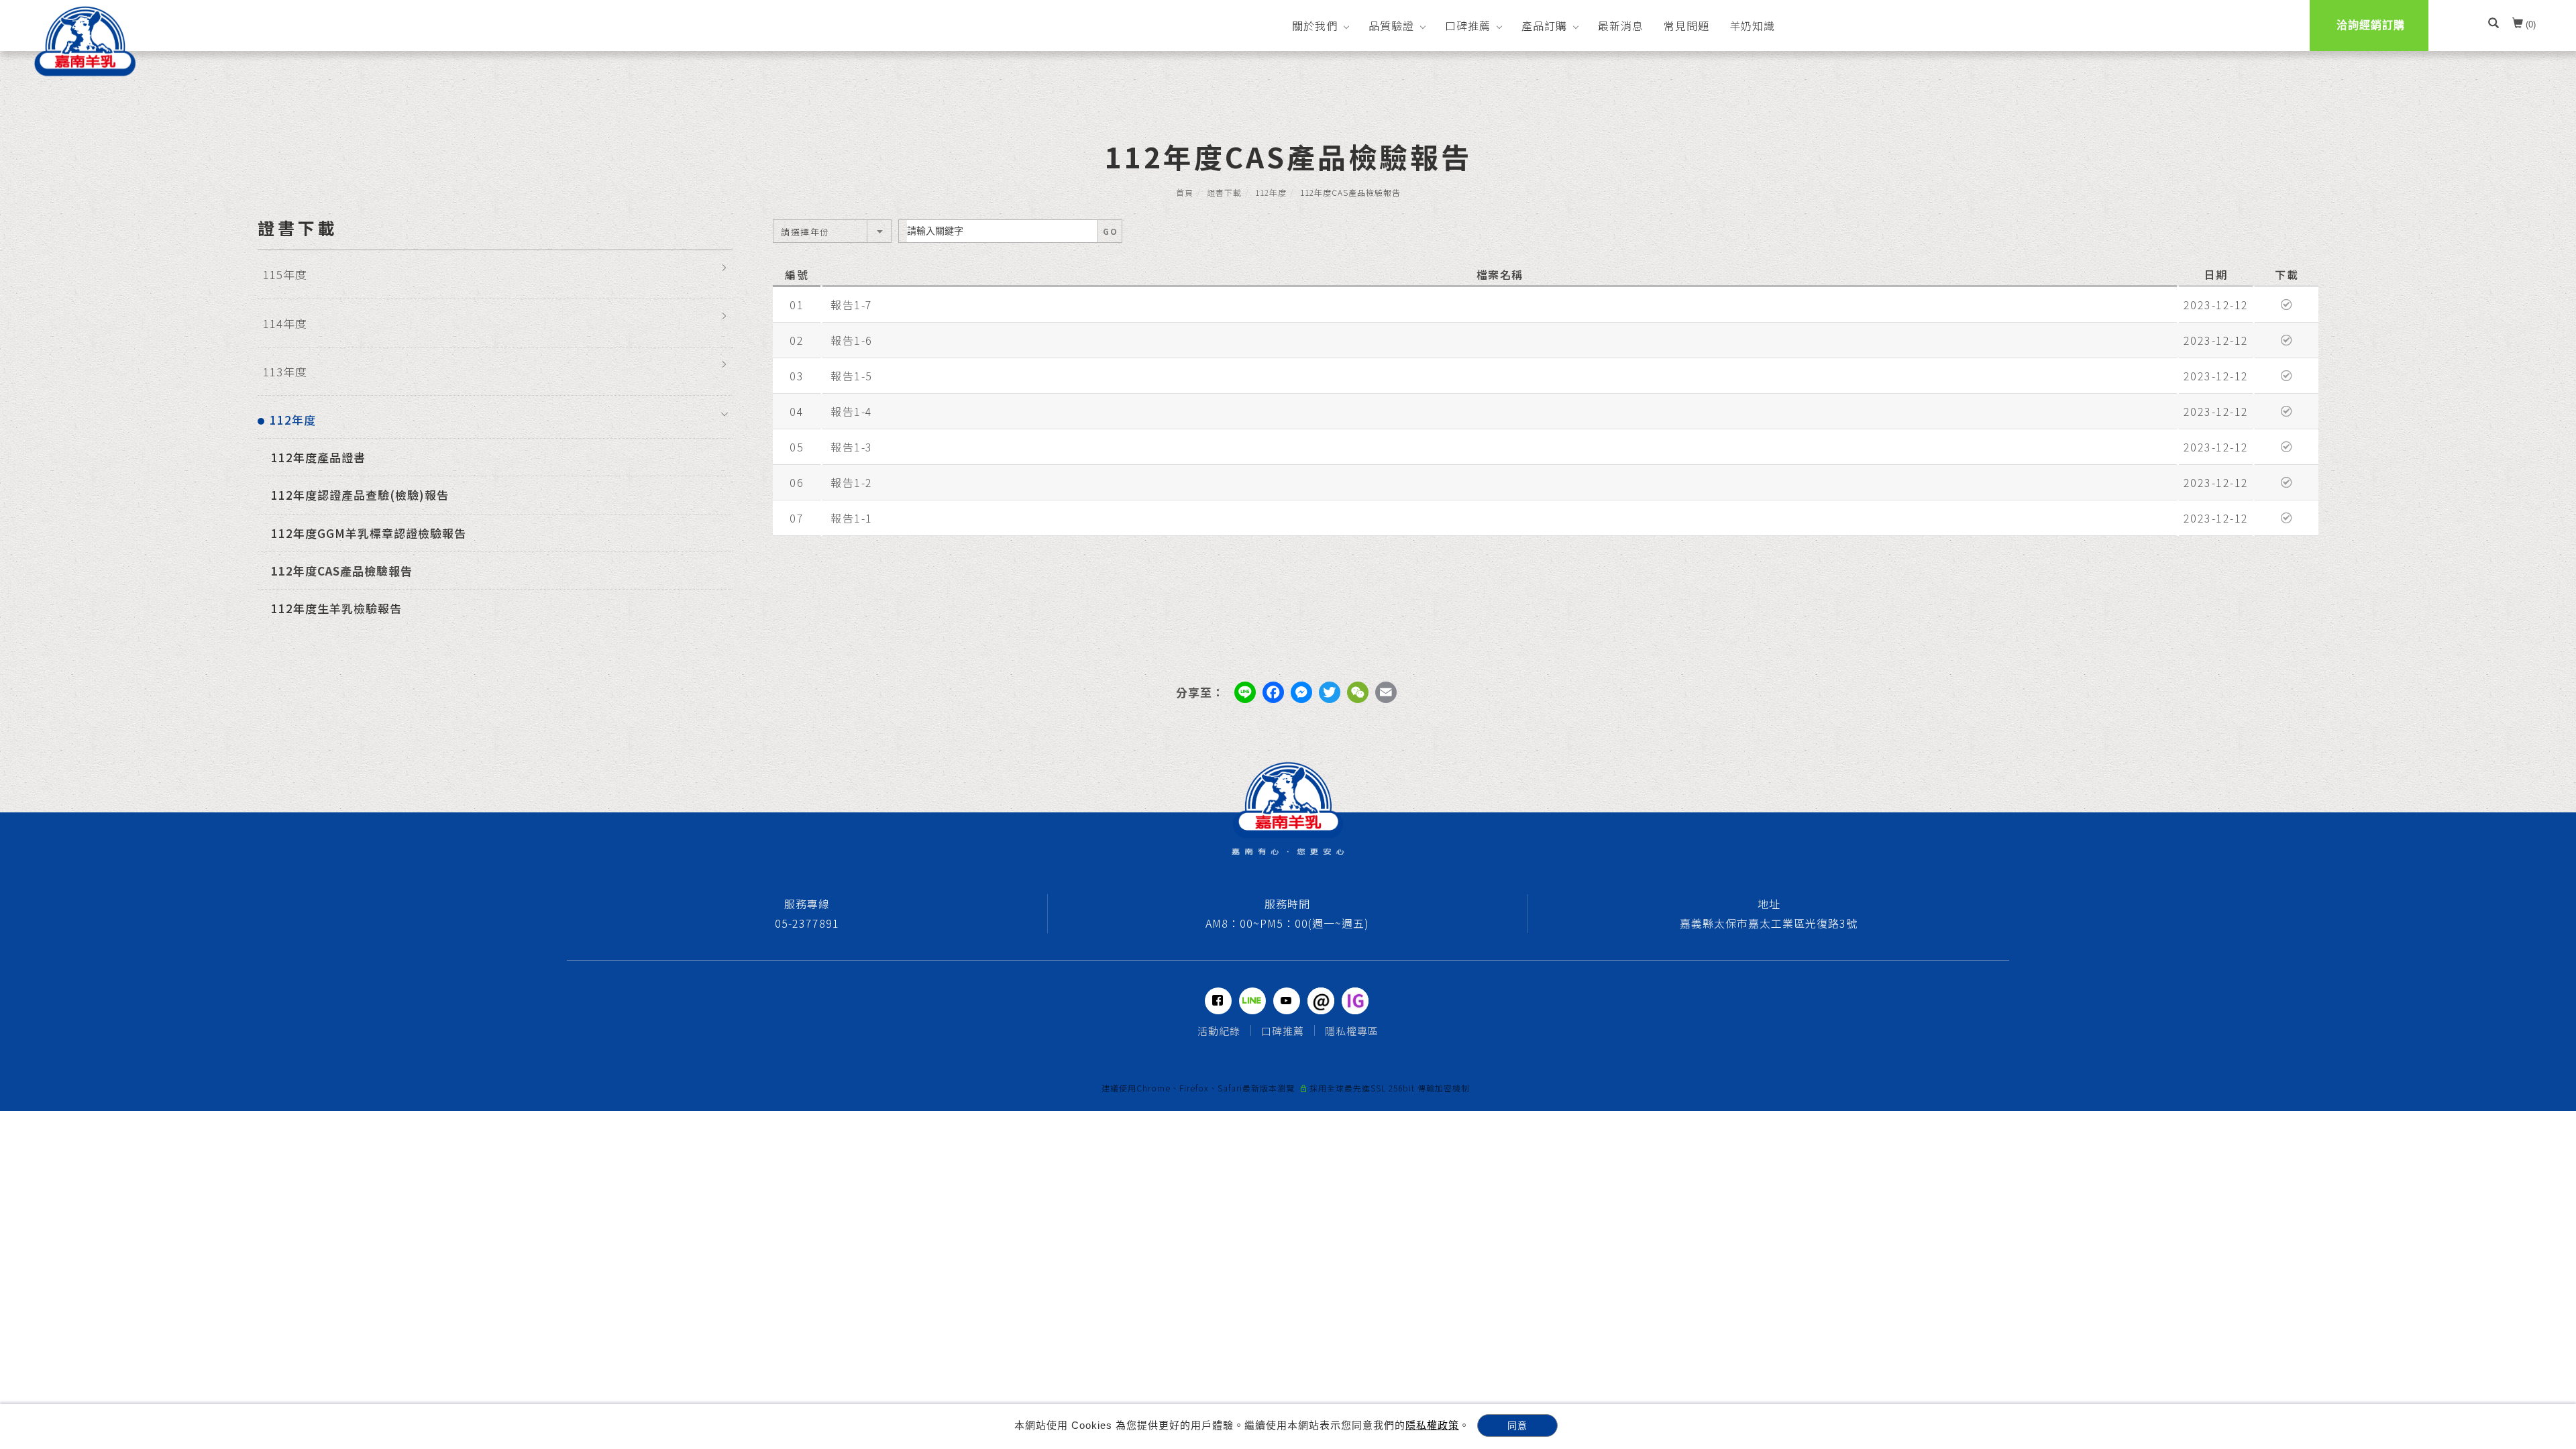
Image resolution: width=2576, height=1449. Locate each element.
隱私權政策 (1432, 1425)
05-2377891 (807, 923)
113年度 (285, 371)
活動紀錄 (1219, 1031)
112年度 (1271, 192)
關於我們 (1315, 25)
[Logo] (85, 41)
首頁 (1185, 192)
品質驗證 (1391, 25)
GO (1110, 231)
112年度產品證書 (318, 457)
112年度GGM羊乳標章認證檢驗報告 (369, 533)
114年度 (285, 323)
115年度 (285, 274)
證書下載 (1224, 192)
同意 (1517, 1426)
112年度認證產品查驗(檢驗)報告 (360, 495)
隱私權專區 (1352, 1031)
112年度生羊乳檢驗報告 (336, 608)
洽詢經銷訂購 (2371, 25)
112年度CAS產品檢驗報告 (342, 571)
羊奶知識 (1752, 25)
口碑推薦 (1468, 25)
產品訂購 (1544, 25)
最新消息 (1621, 25)
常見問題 (1686, 25)
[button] (2493, 25)
